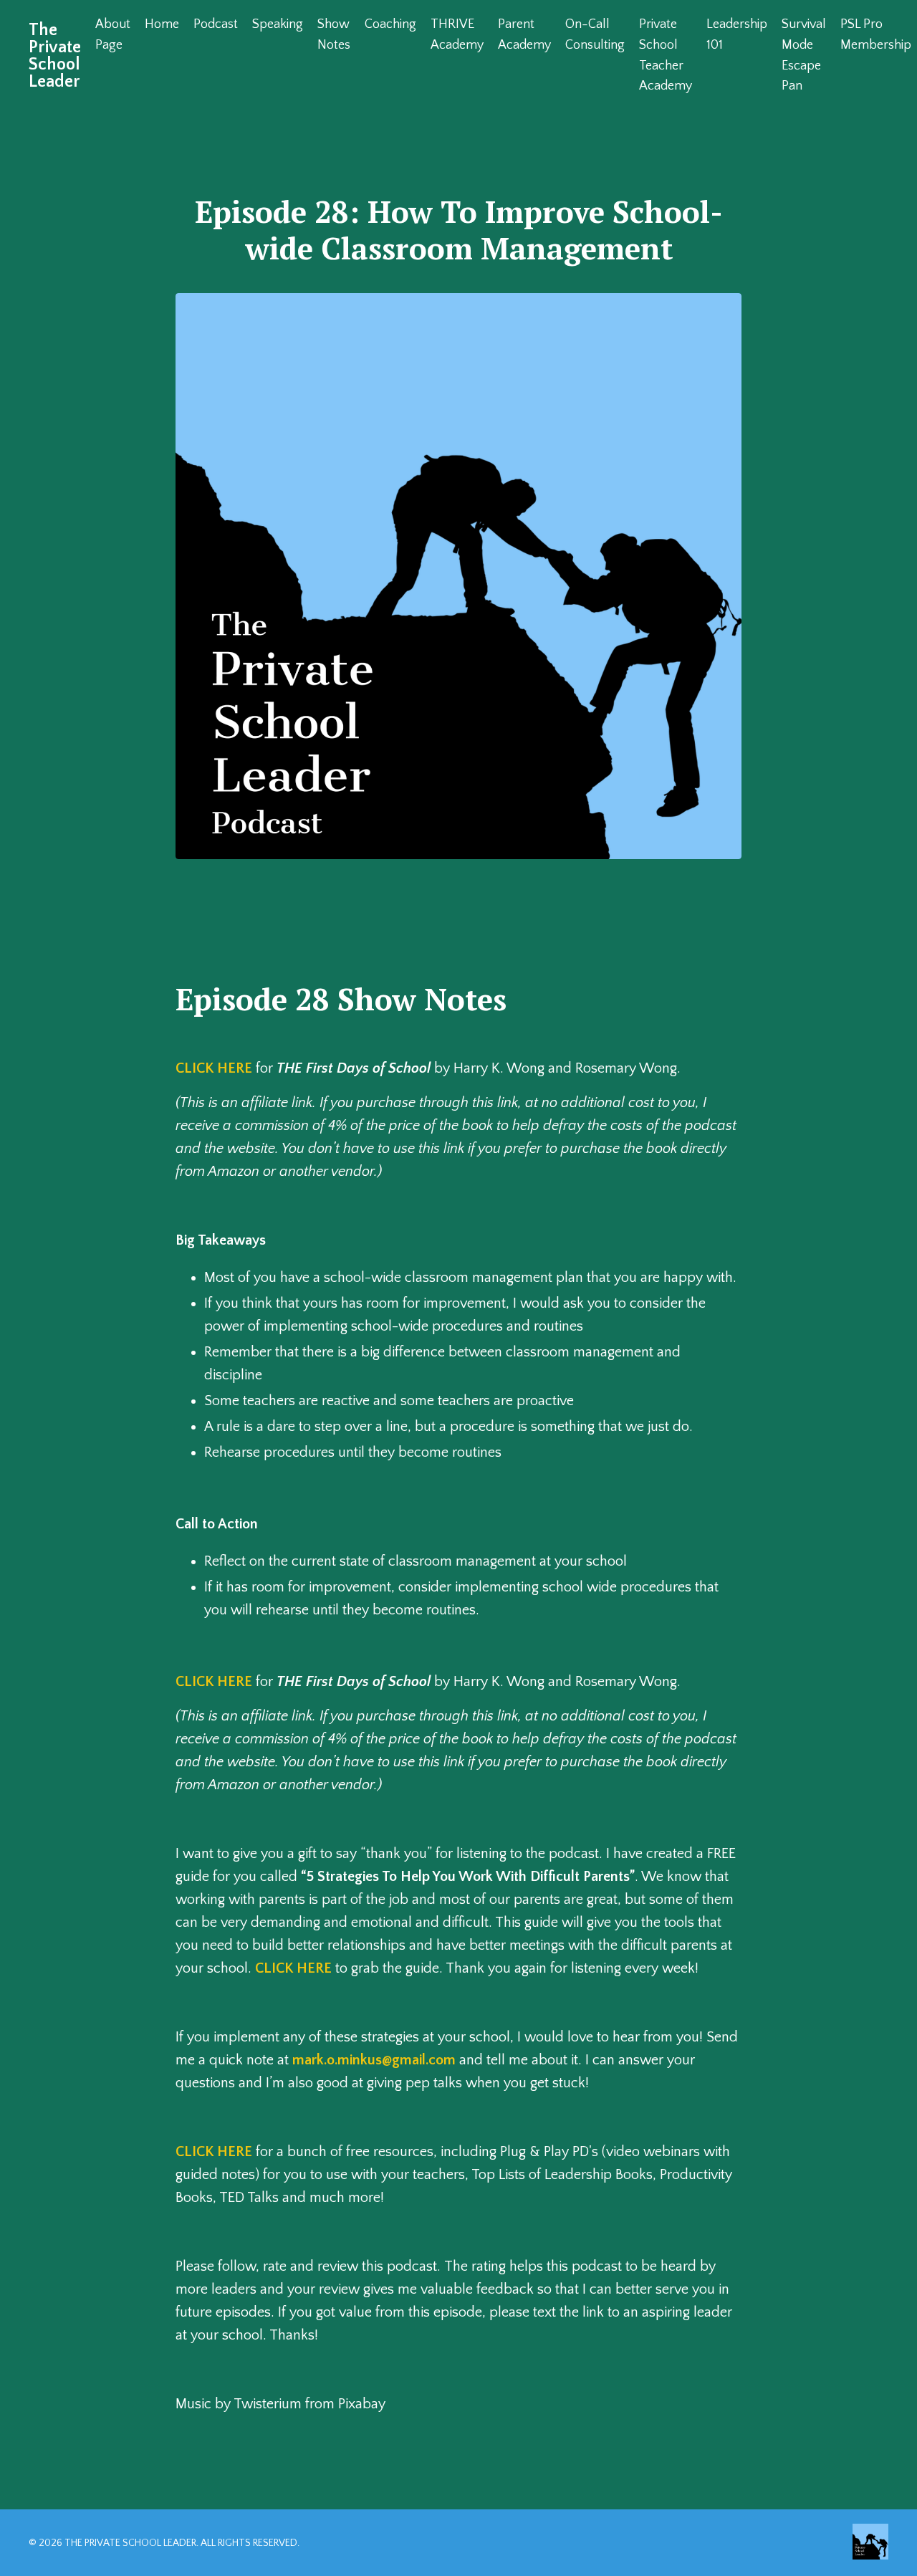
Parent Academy (524, 35)
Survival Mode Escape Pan (804, 55)
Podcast (216, 24)
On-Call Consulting (595, 35)
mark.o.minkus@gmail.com (374, 2060)
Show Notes (334, 35)
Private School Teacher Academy (666, 55)
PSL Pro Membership (876, 35)
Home (162, 24)
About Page (113, 35)
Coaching (390, 24)
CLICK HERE (214, 1068)
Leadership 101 (737, 35)
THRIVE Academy (457, 35)
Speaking (278, 24)
